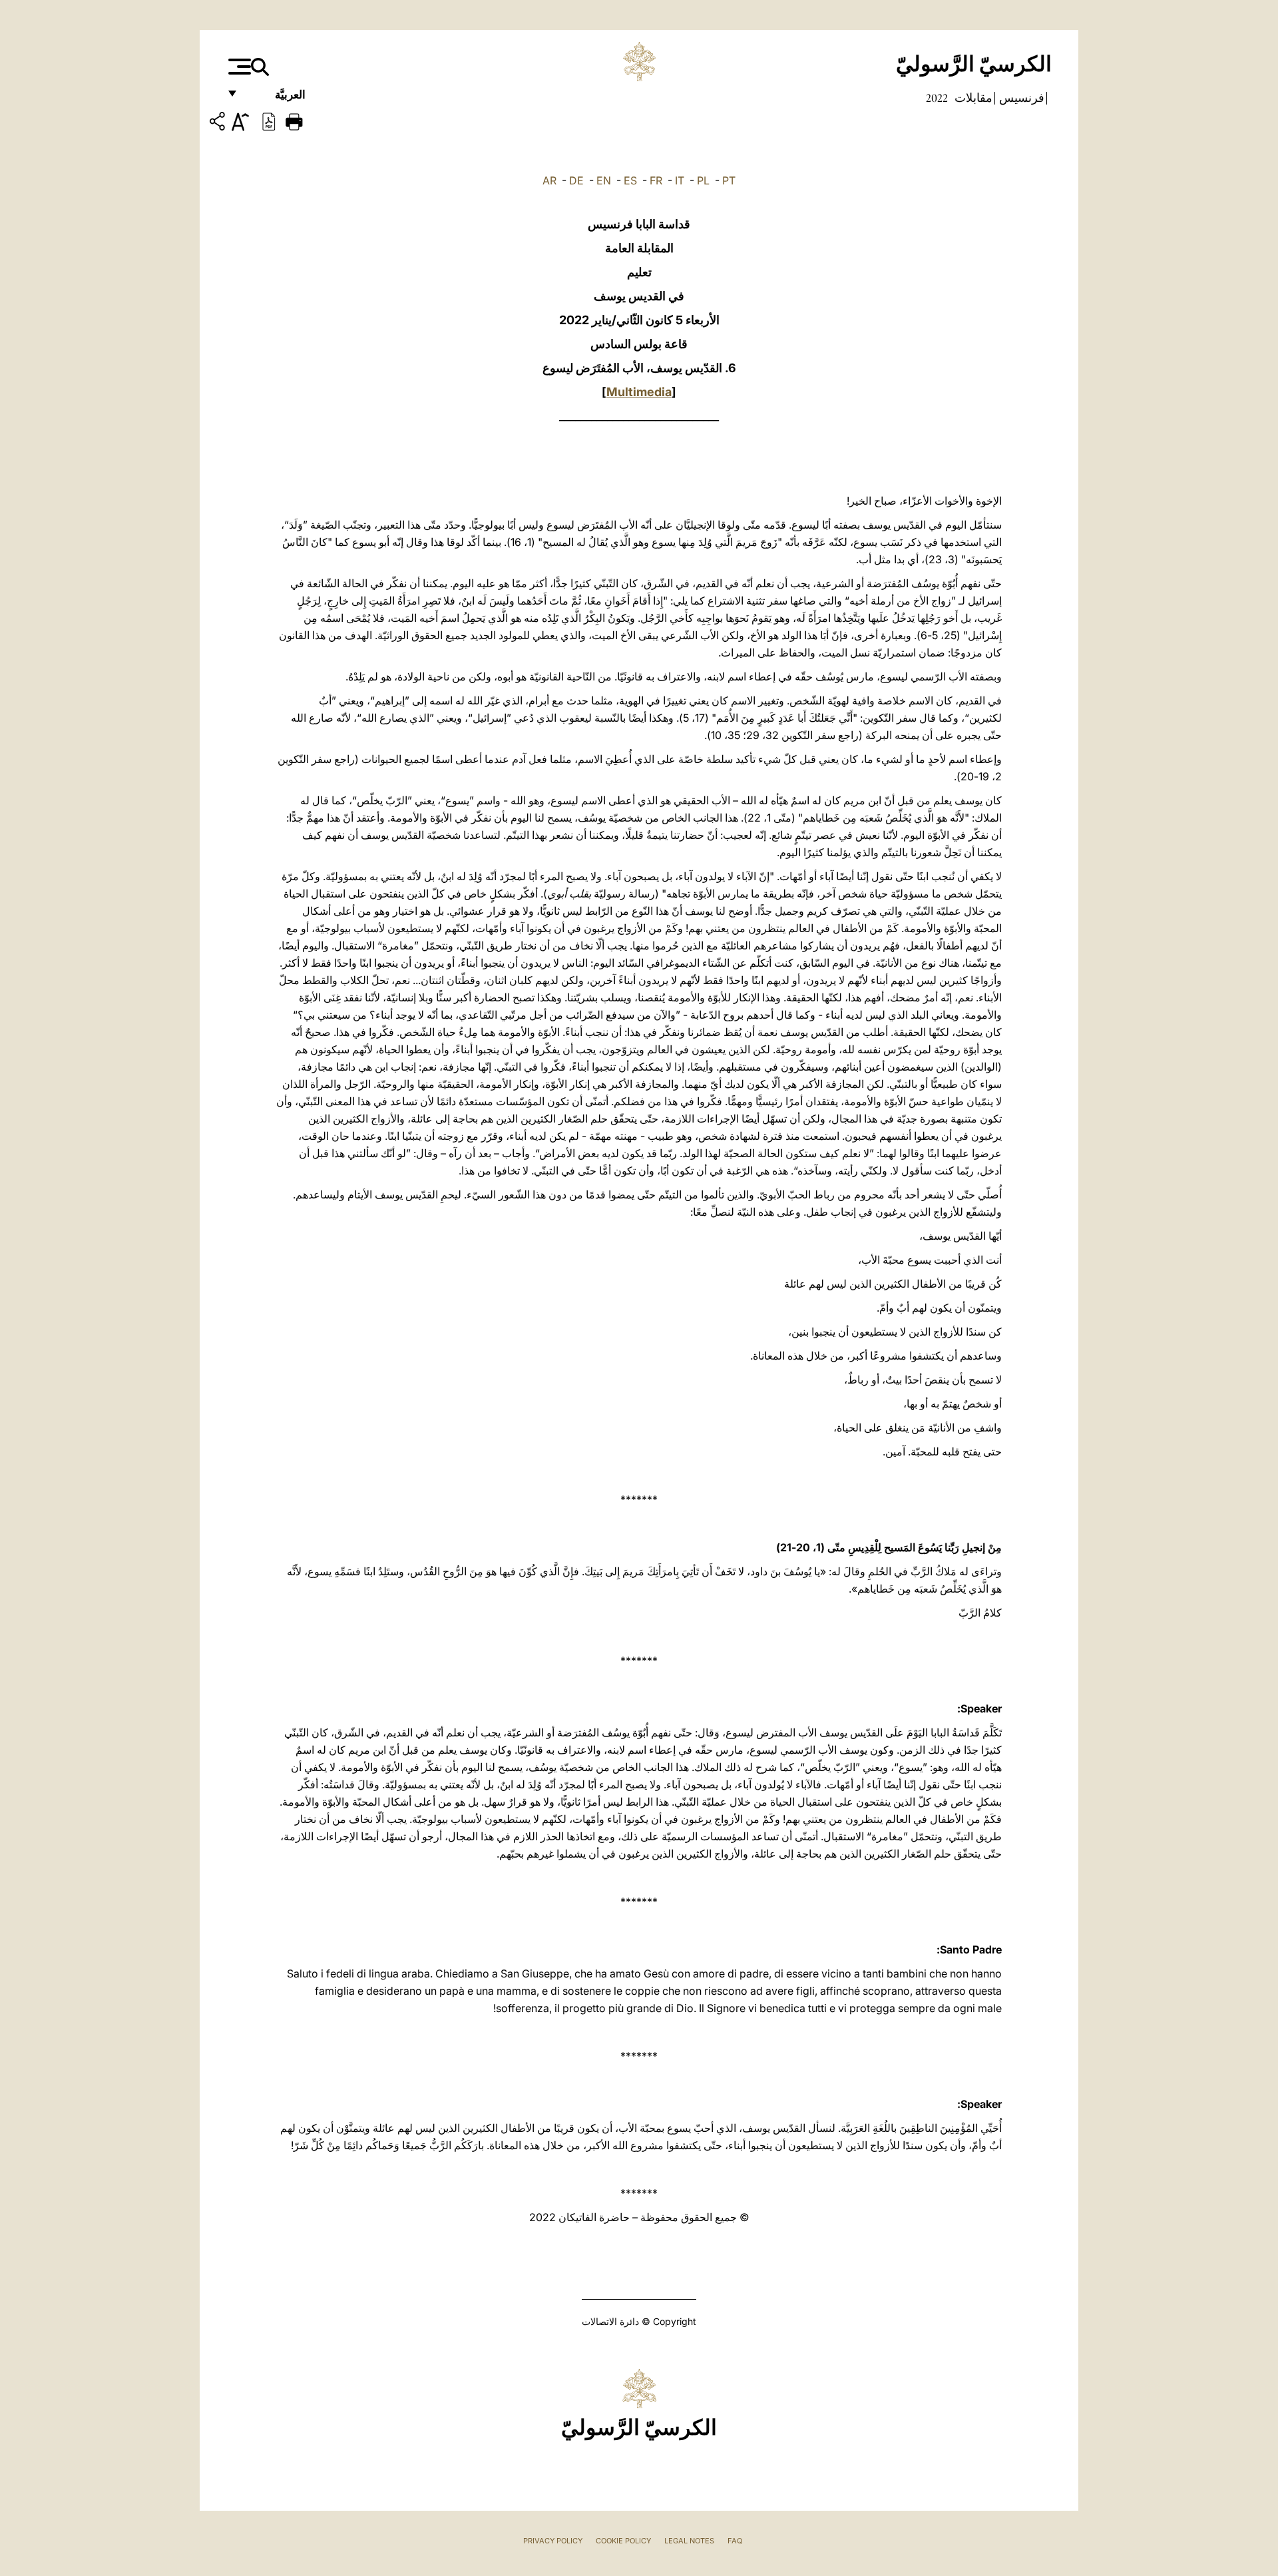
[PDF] (269, 121)
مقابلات (972, 98)
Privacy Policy (553, 2541)
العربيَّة (276, 98)
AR (549, 180)
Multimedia (639, 392)
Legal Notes (689, 2541)
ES (630, 180)
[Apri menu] (238, 67)
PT (729, 180)
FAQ (735, 2541)
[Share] (219, 124)
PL (703, 180)
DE (576, 180)
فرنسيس (1020, 98)
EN (604, 180)
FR (656, 180)
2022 (937, 98)
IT (680, 180)
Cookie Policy (623, 2541)
